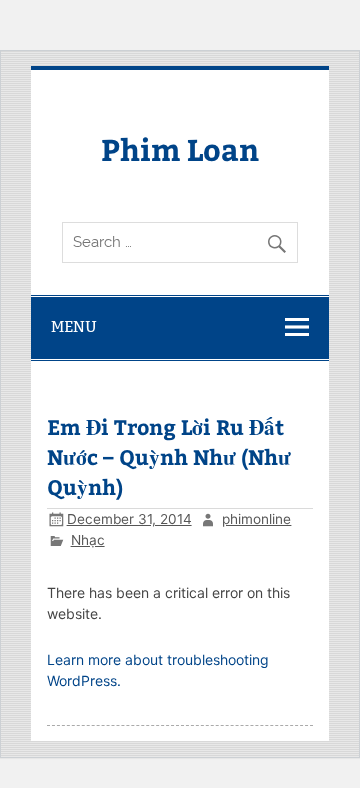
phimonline (256, 519)
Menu (74, 326)
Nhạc (88, 540)
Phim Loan (180, 148)
